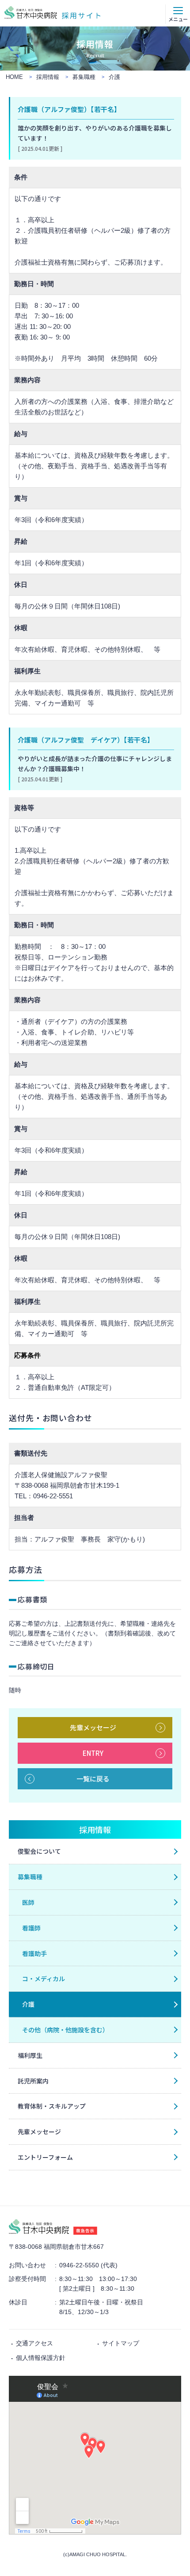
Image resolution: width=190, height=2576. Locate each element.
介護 (28, 2004)
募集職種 (30, 1877)
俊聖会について (39, 1851)
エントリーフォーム (45, 2157)
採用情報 (95, 1829)
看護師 (31, 1928)
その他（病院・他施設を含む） (65, 2030)
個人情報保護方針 (41, 2358)
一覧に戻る (93, 1779)
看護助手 (34, 1953)
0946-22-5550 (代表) (88, 2265)
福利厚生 (30, 2055)
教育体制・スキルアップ (52, 2106)
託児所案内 (33, 2081)
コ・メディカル (44, 1979)
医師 (28, 1902)
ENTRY (93, 1753)
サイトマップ (121, 2343)
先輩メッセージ (93, 1727)
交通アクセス (34, 2343)
